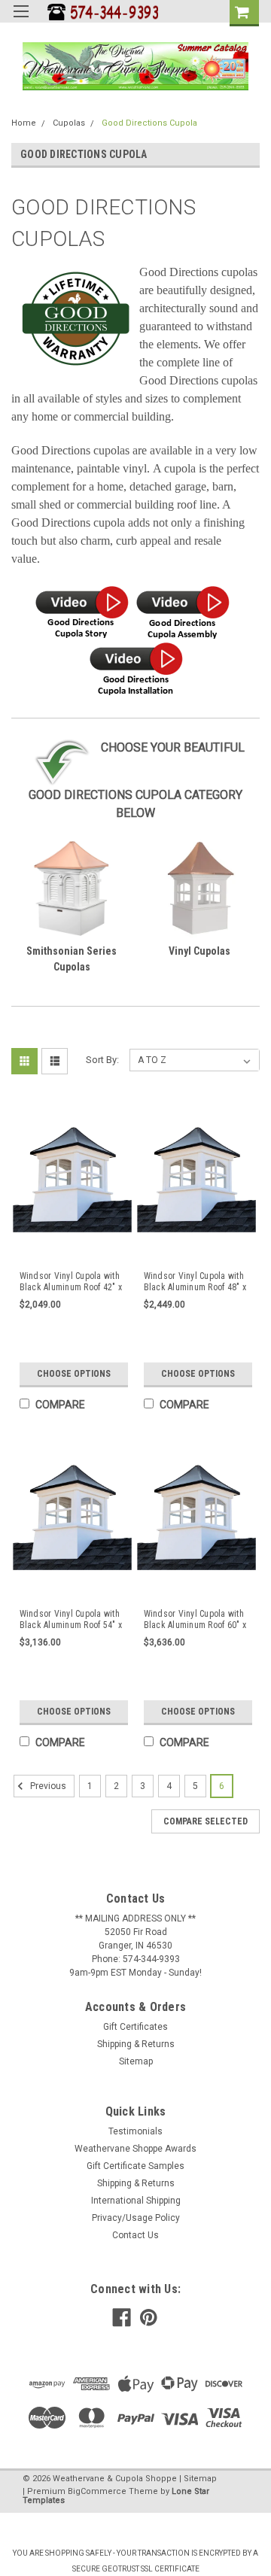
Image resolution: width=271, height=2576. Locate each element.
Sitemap (136, 2061)
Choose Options (74, 1374)
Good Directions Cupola (149, 123)
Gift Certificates (135, 2027)
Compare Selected (206, 1821)
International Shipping (136, 2201)
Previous (47, 1787)
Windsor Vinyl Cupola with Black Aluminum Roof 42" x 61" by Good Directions (71, 1282)
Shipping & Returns (136, 2044)
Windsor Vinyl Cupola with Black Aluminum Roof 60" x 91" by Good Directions (195, 1620)
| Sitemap (198, 2479)
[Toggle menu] (21, 21)
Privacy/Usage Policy (136, 2218)
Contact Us (135, 2235)
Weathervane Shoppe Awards (135, 2149)
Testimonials (135, 2131)
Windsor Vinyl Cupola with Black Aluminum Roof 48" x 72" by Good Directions (195, 1282)
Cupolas (69, 123)
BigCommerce (97, 2491)
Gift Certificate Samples (135, 2166)
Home (24, 123)
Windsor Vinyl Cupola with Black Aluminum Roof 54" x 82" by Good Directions (71, 1620)
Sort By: (102, 1060)
